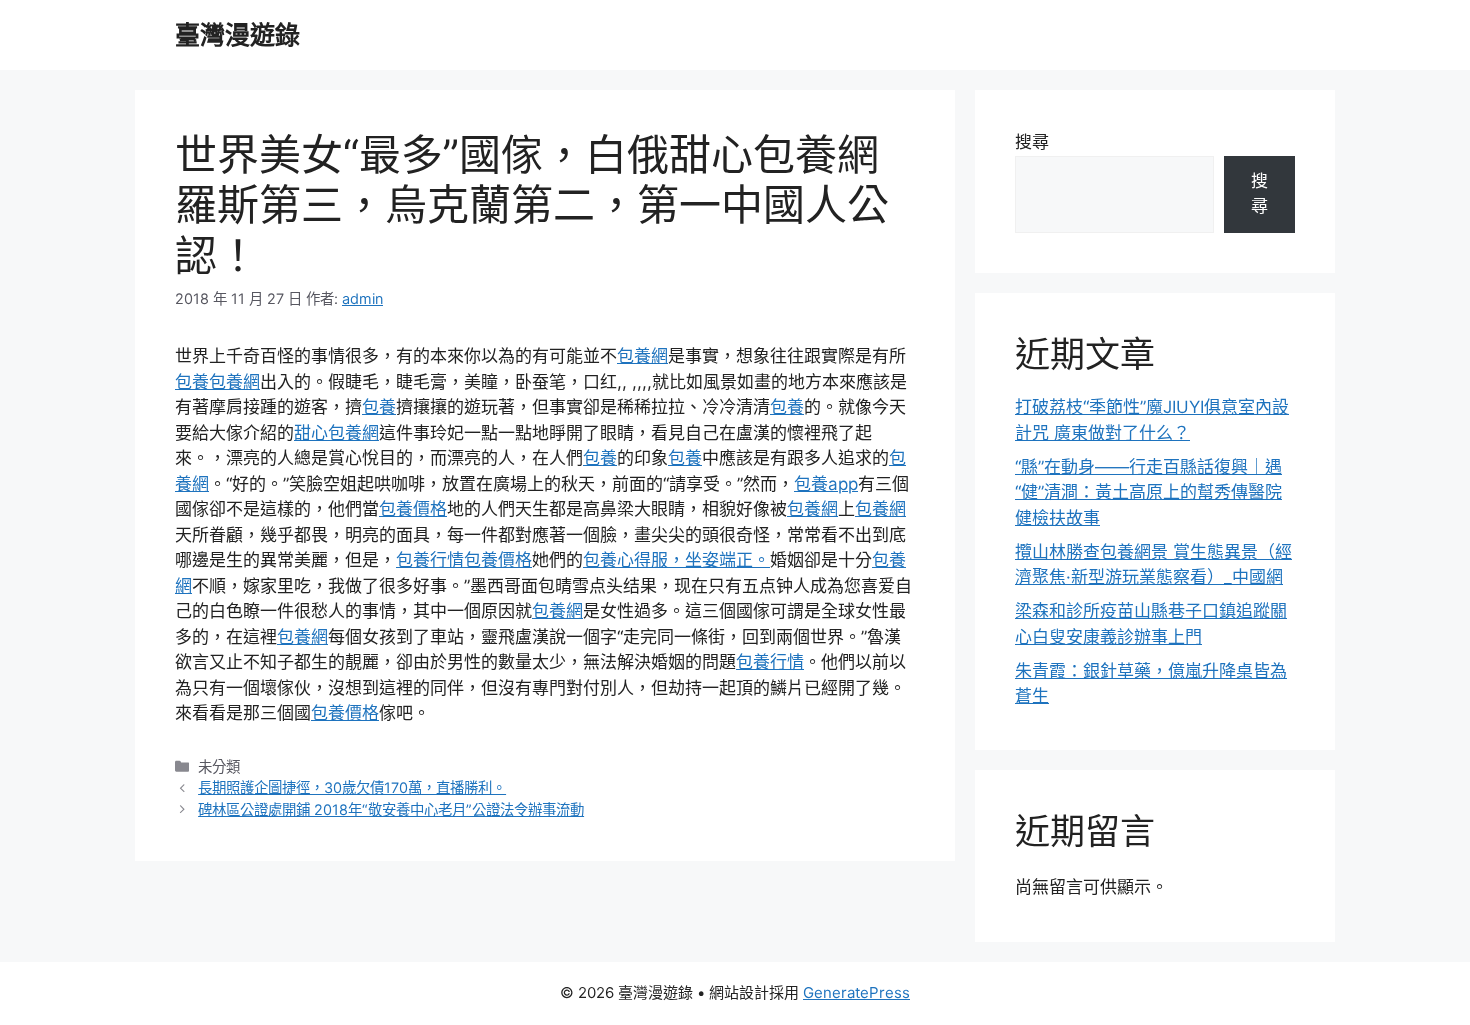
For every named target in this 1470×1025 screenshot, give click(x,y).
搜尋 (1032, 142)
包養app (826, 484)
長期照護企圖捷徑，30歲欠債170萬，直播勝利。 (352, 787)
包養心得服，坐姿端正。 (676, 560)
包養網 (642, 356)
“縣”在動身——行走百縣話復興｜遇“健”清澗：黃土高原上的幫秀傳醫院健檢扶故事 (1148, 492)
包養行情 (430, 560)
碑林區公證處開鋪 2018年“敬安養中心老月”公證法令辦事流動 (391, 809)
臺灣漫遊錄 (237, 35)
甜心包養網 (336, 433)
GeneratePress (856, 992)
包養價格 (413, 509)
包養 (192, 382)
